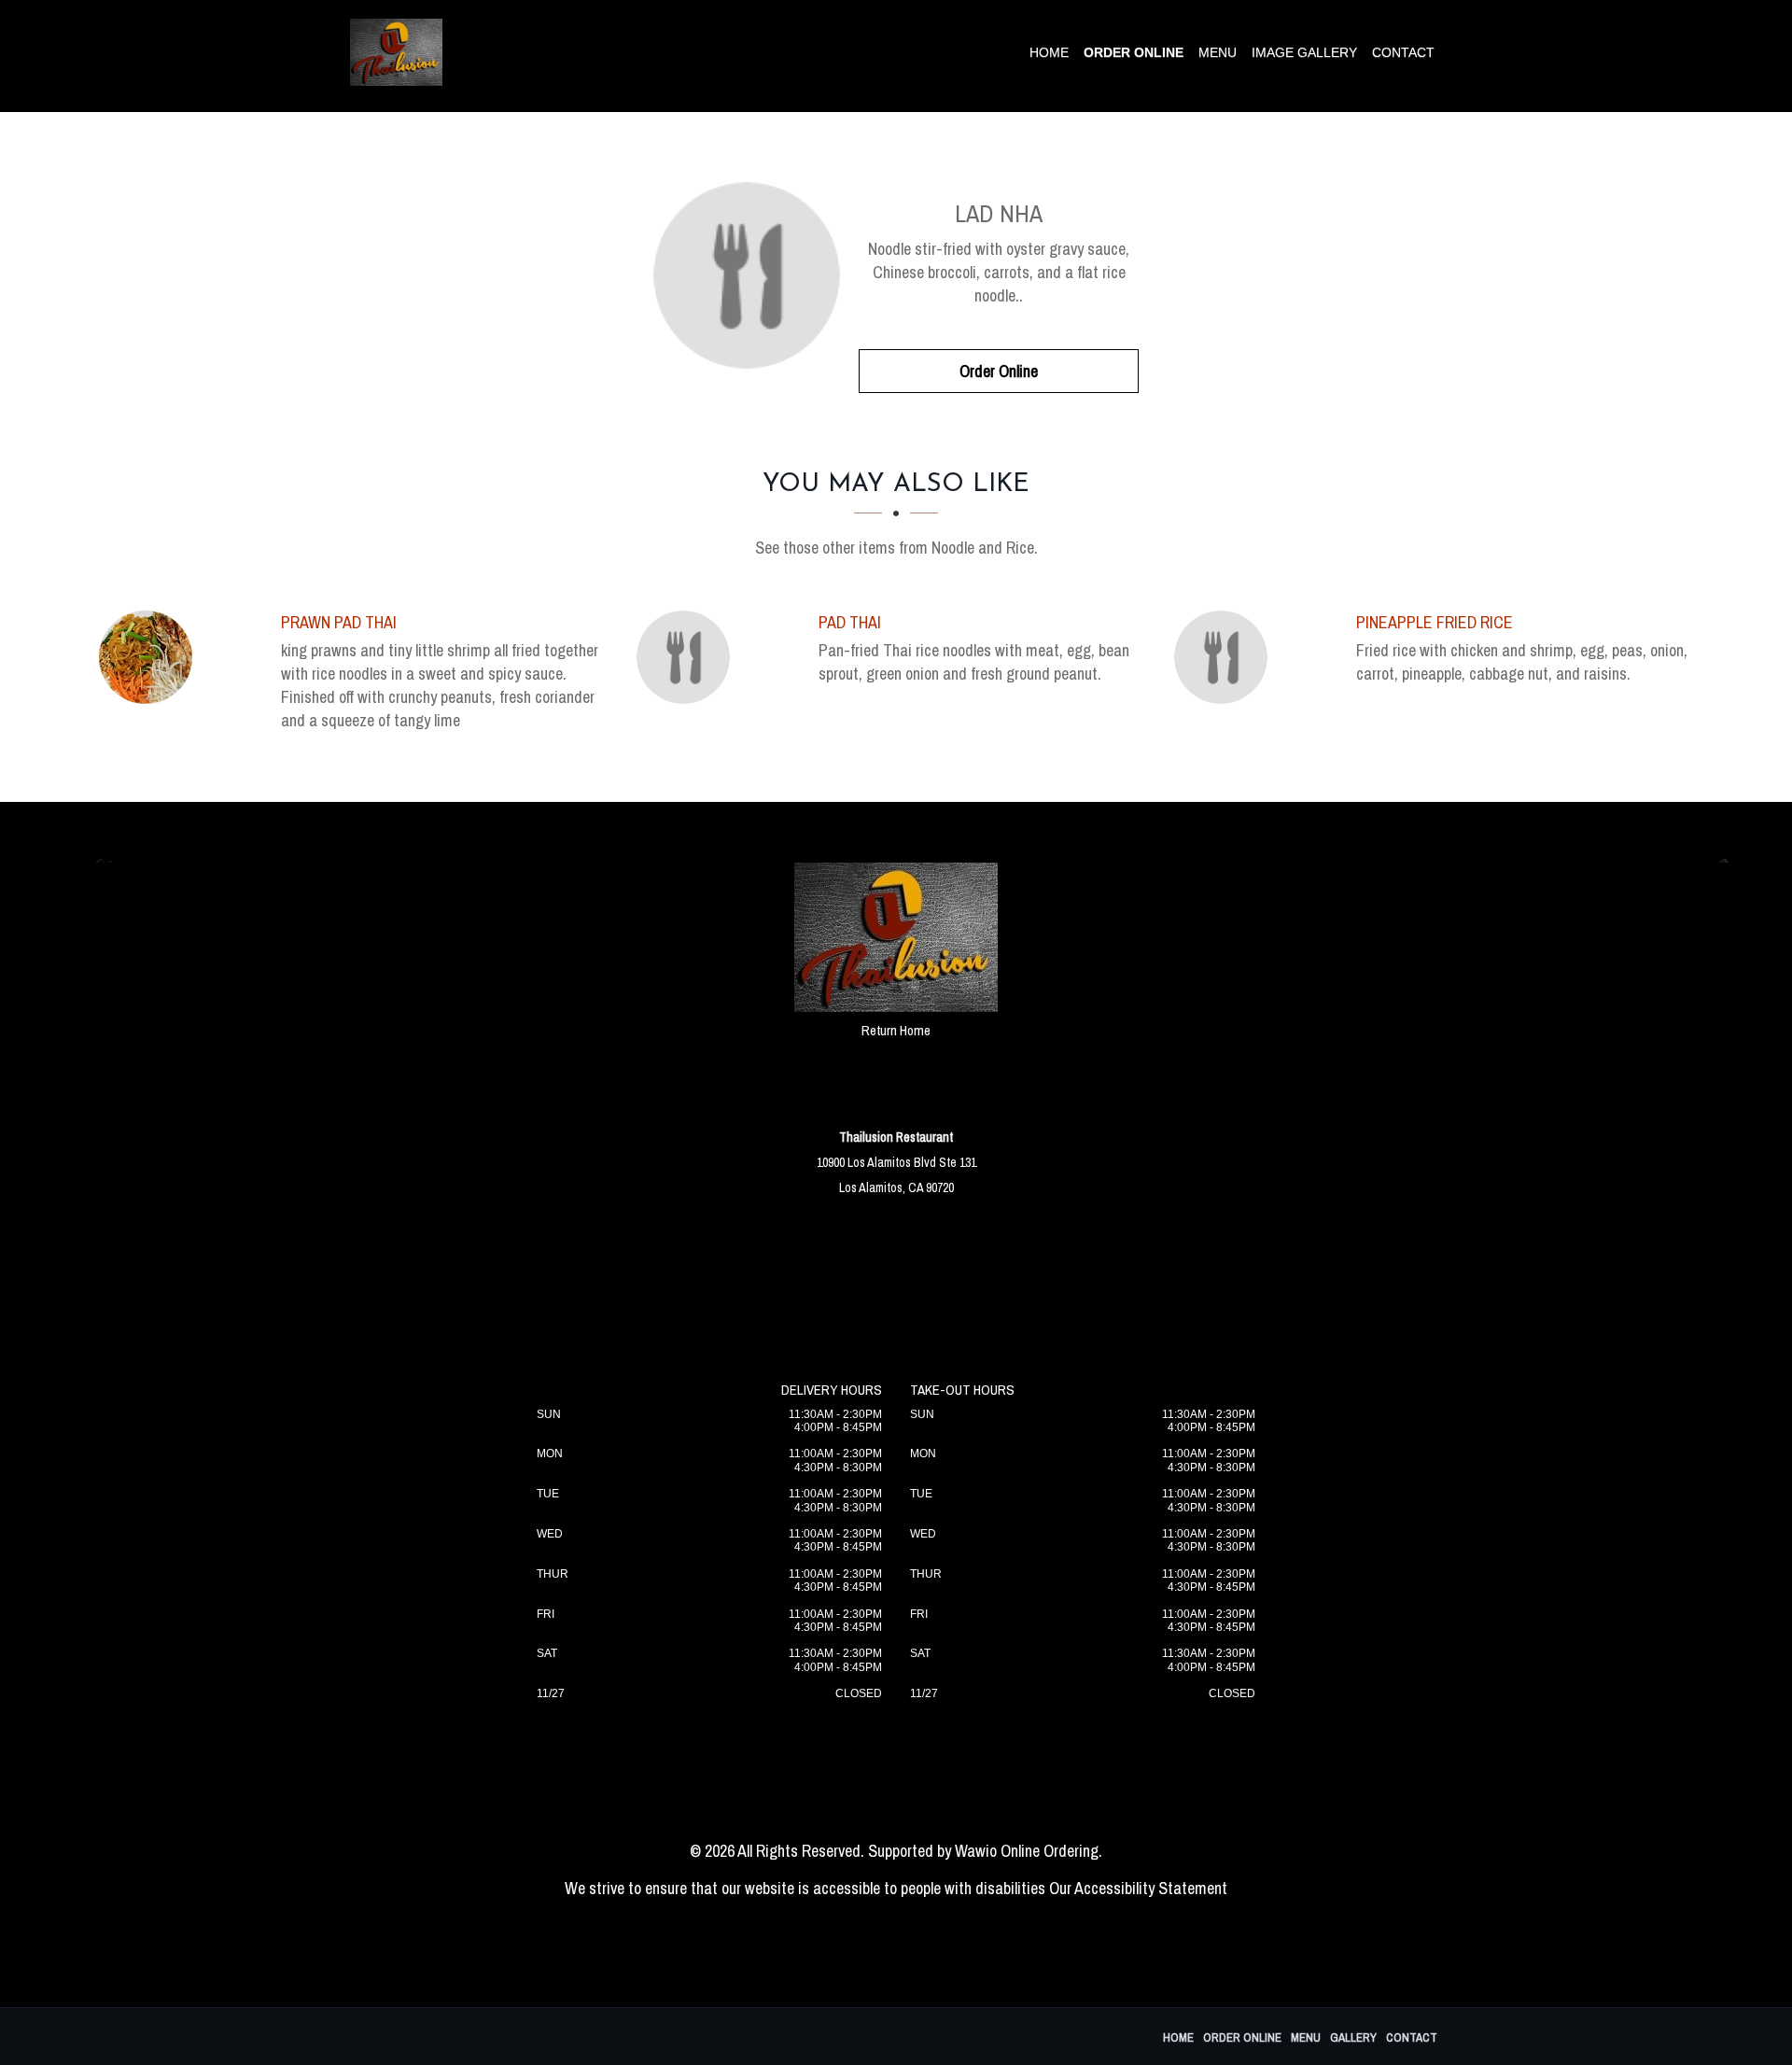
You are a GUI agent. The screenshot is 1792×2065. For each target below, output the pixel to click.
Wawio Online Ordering (1027, 1851)
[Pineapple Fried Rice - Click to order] (1225, 657)
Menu (1218, 52)
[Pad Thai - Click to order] (688, 657)
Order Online (1134, 52)
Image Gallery (1304, 52)
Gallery (1353, 2037)
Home (1049, 52)
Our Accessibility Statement (1138, 1888)
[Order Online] (747, 275)
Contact (1403, 52)
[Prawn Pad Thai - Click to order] (150, 657)
